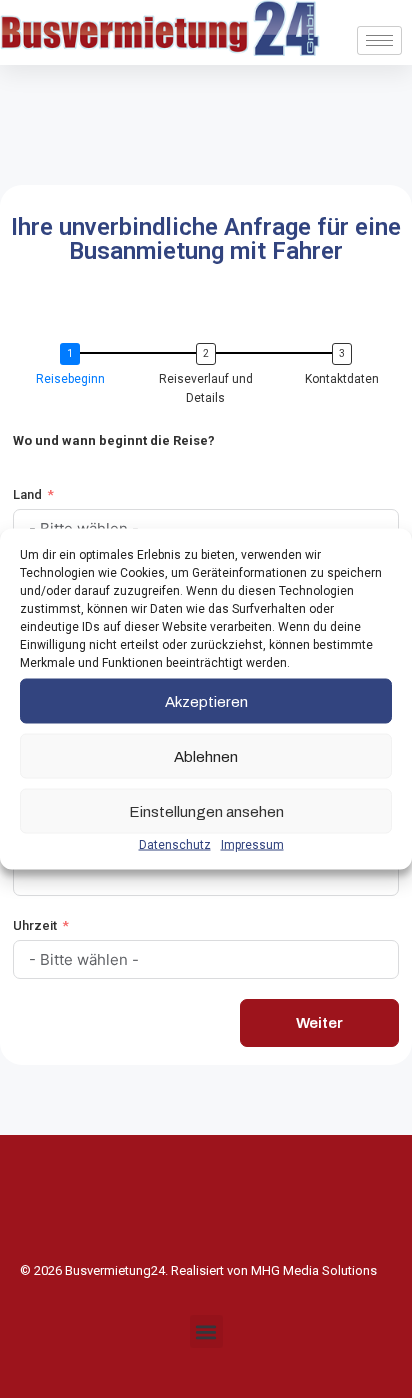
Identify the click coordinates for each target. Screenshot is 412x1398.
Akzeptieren (206, 701)
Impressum (252, 845)
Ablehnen (206, 756)
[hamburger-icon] (379, 40)
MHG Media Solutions (314, 1270)
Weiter (319, 1023)
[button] (206, 1331)
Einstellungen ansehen (206, 811)
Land (27, 494)
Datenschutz (175, 845)
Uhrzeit (35, 925)
